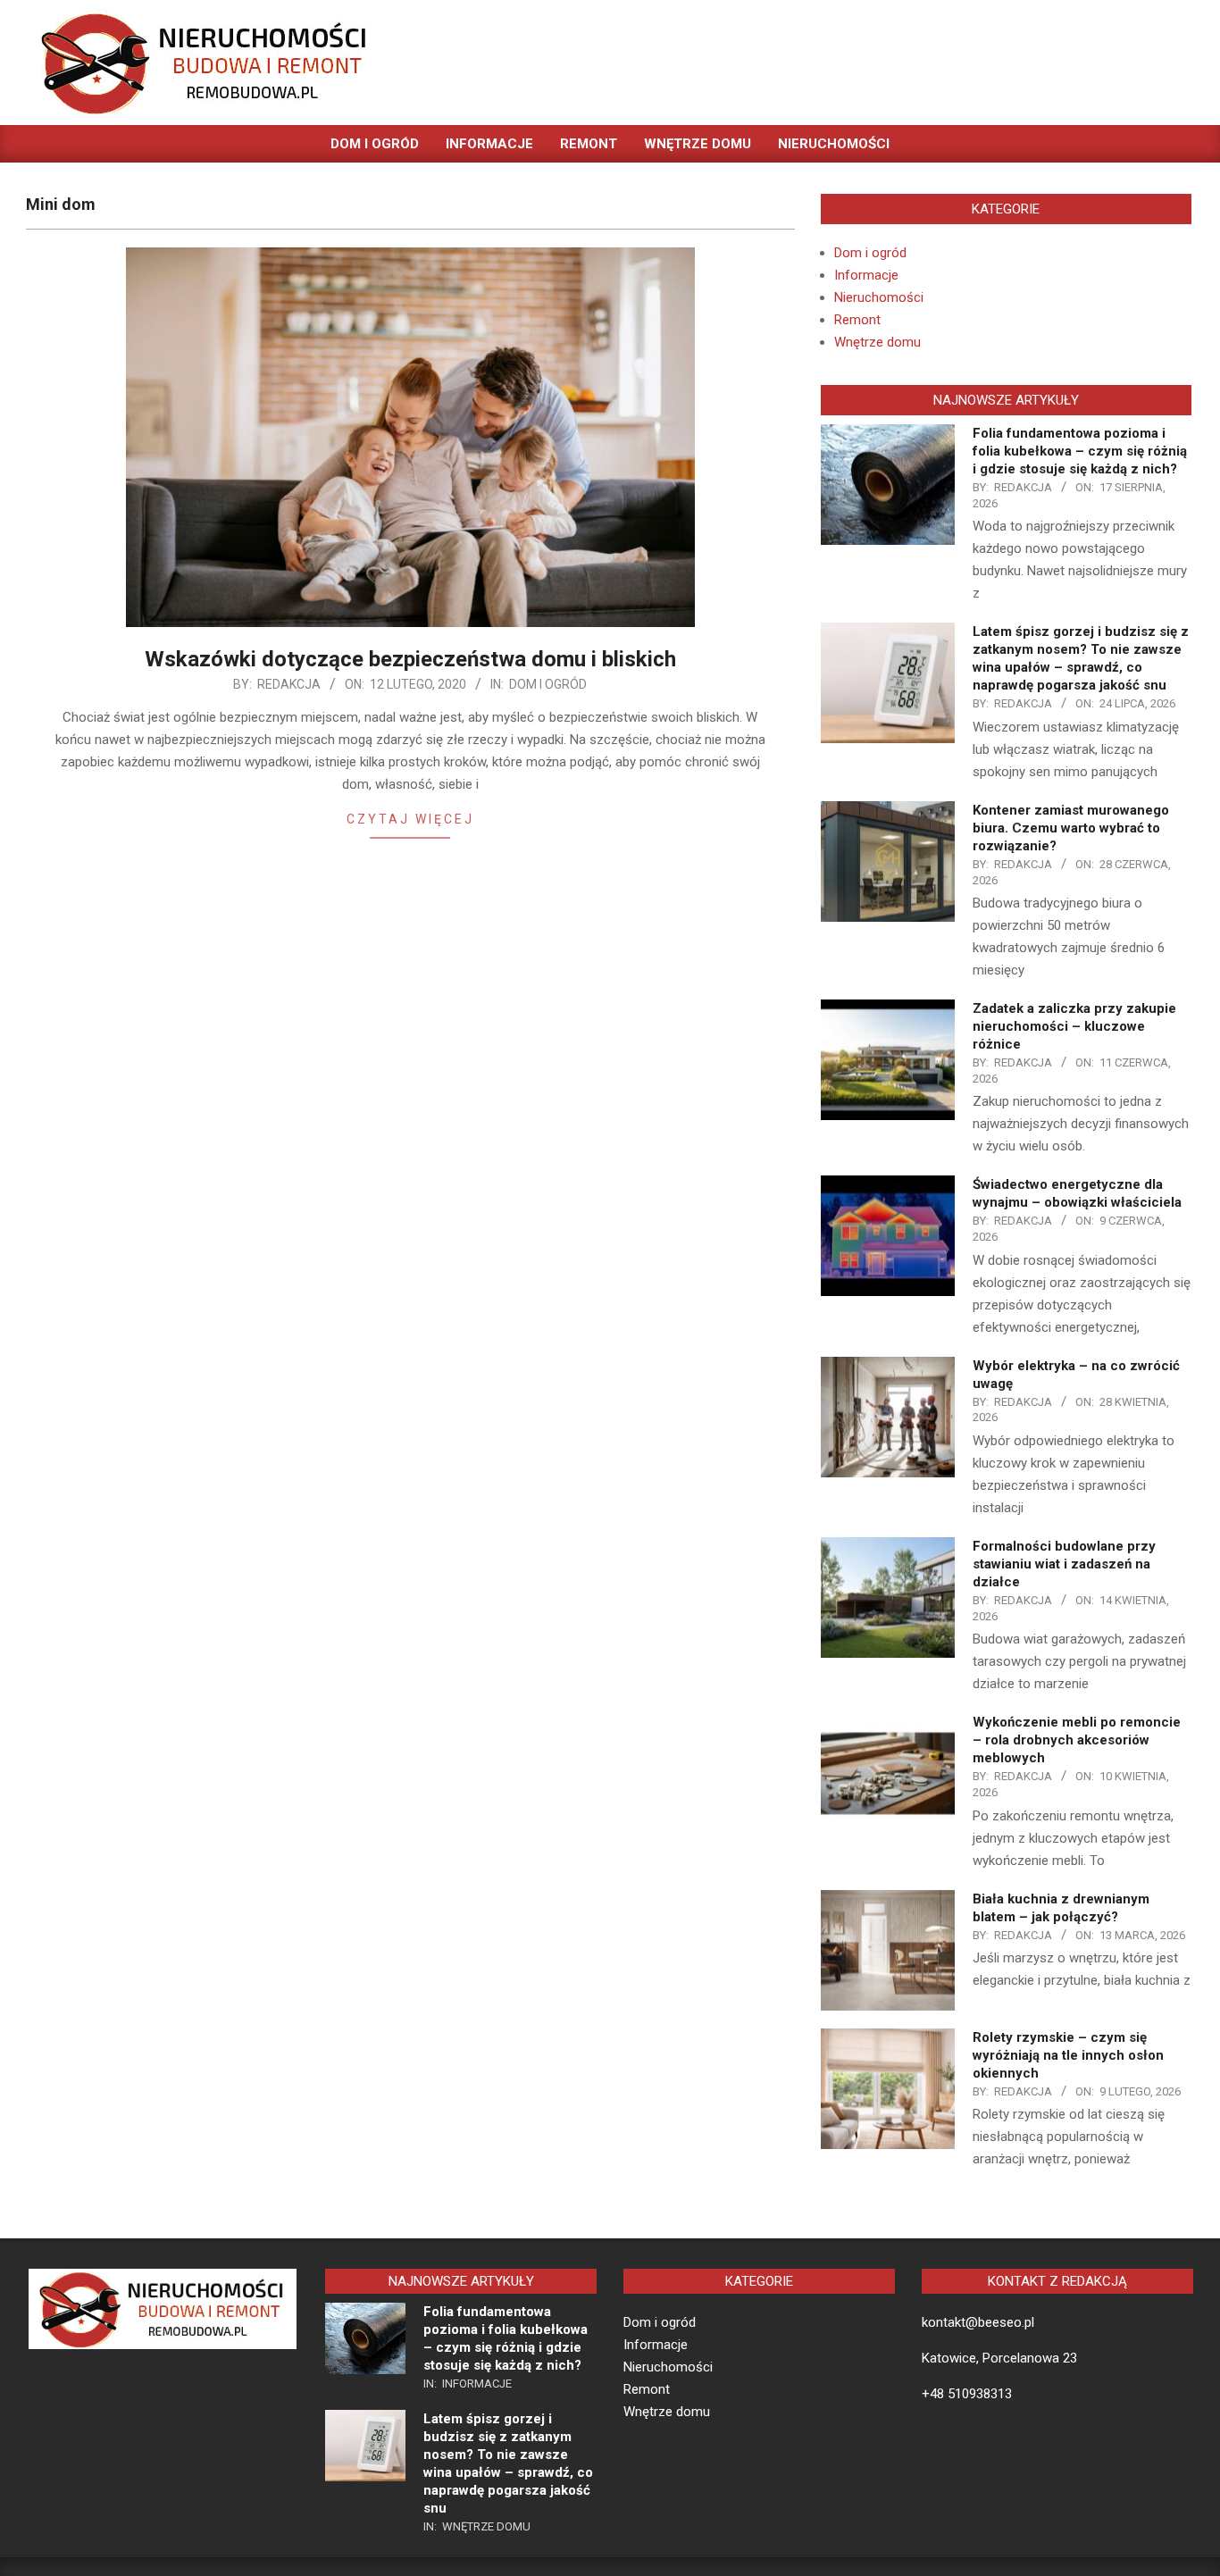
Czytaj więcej (410, 819)
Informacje (866, 275)
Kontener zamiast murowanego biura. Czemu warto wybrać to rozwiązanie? (1071, 828)
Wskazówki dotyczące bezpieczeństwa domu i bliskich (410, 659)
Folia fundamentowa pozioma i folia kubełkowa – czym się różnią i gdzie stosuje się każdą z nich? (1080, 451)
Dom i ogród (548, 684)
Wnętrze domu (877, 342)
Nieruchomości (879, 297)
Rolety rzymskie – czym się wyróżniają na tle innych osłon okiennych (1068, 2055)
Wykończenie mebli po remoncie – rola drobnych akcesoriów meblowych (1077, 1740)
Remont (857, 320)
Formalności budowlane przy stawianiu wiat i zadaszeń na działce (1064, 1564)
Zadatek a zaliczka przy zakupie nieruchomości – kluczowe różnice (1074, 1026)
